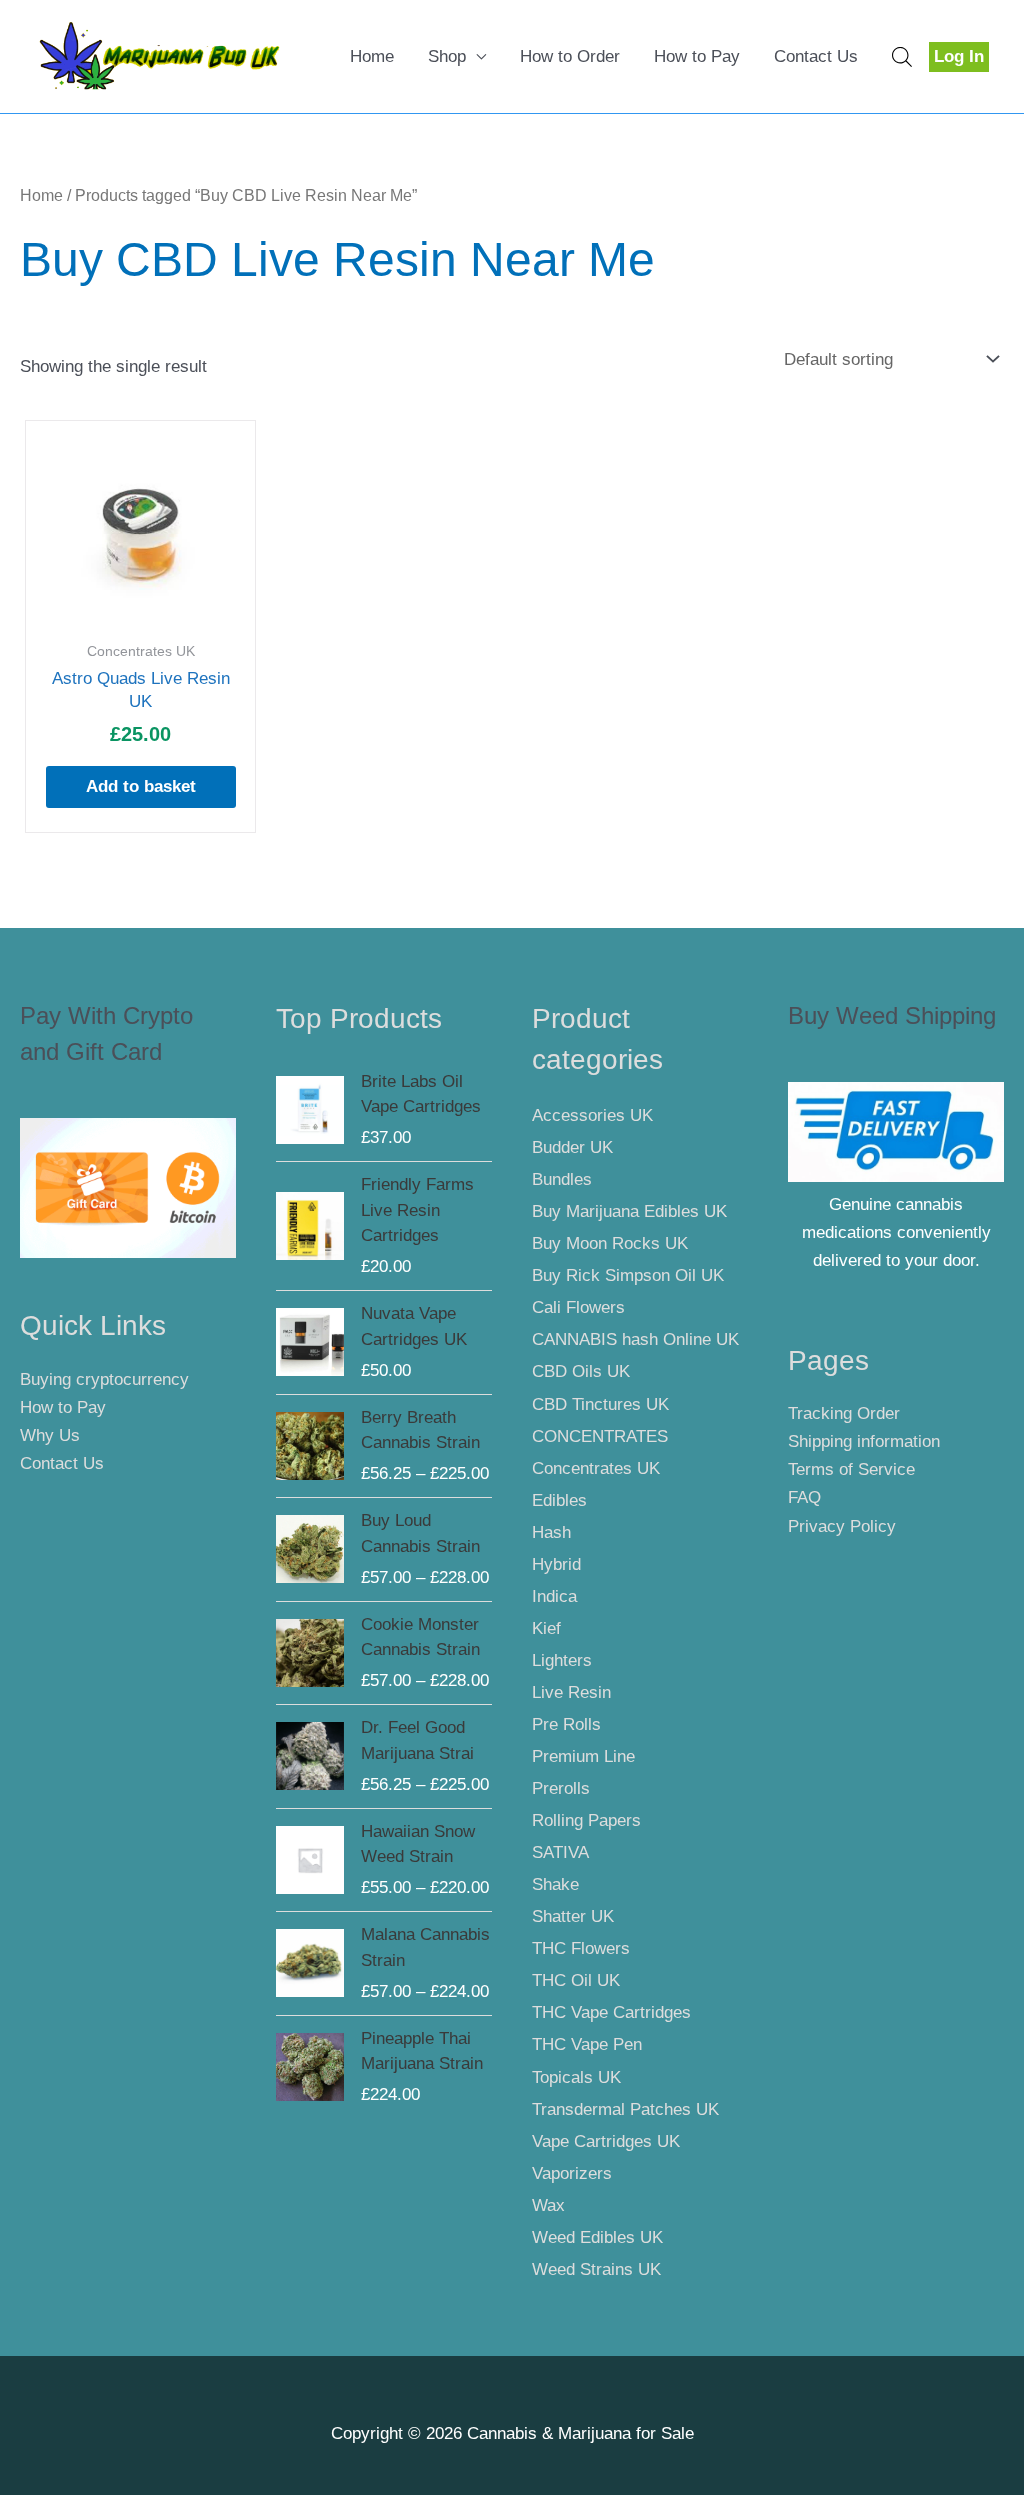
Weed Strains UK (596, 2269)
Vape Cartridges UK (606, 2141)
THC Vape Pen (587, 2044)
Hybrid (556, 1564)
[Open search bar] (902, 57)
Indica (554, 1596)
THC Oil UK (576, 1980)
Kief (546, 1628)
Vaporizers (572, 2173)
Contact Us (816, 56)
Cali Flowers (578, 1307)
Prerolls (561, 1788)
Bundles (562, 1179)
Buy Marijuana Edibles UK (629, 1211)
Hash (551, 1532)
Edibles (559, 1500)
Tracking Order (844, 1413)
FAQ (804, 1497)
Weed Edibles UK (597, 2237)
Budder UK (572, 1147)
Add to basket (141, 786)
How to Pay (697, 56)
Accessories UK (592, 1115)
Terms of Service (851, 1469)
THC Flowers (581, 1948)
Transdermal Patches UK (625, 2109)
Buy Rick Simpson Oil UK (628, 1275)
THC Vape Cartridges (611, 2012)
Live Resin (571, 1692)
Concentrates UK (596, 1468)
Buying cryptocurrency (104, 1379)
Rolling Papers (586, 1820)
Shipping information (864, 1441)
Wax (548, 2205)
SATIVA (560, 1852)
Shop (447, 56)
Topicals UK (576, 2077)
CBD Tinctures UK (600, 1404)
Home (372, 56)
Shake (555, 1884)
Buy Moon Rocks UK (610, 1243)
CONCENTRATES (600, 1436)
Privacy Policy (842, 1526)
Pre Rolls (566, 1724)
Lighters (562, 1660)
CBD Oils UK (581, 1371)
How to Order (570, 56)
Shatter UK (573, 1916)
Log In (959, 56)
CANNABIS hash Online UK (635, 1339)
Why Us (50, 1435)
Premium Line (583, 1756)
